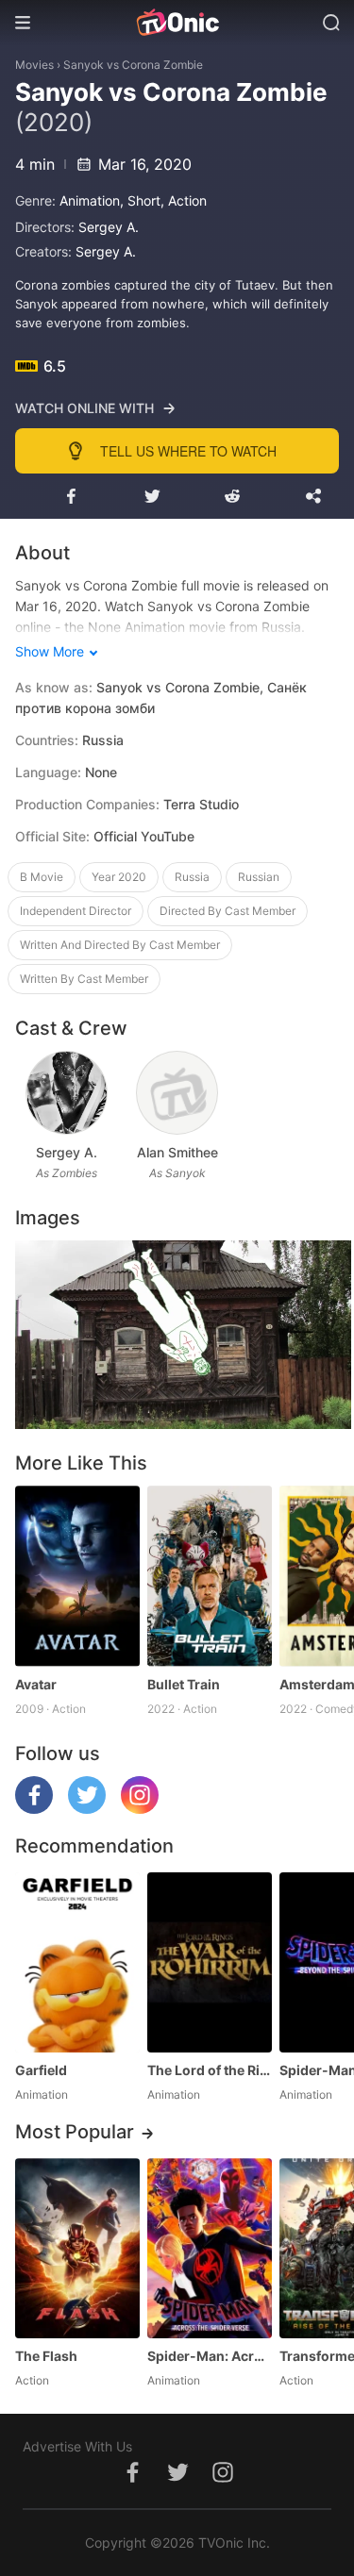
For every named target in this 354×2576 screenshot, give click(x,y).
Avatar (36, 1684)
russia (192, 877)
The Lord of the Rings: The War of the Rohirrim (210, 2070)
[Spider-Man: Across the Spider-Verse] (210, 2248)
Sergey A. (109, 227)
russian (259, 877)
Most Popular (75, 2132)
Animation (90, 200)
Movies (34, 65)
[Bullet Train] (210, 1576)
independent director (76, 911)
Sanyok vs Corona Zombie (133, 65)
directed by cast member (228, 911)
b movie (42, 877)
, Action (184, 200)
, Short (140, 200)
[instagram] (140, 1809)
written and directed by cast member (120, 945)
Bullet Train (184, 1684)
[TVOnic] (177, 23)
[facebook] (34, 1809)
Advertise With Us (77, 2446)
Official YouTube (144, 836)
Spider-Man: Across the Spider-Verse (210, 2356)
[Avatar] (77, 1576)
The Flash (46, 2356)
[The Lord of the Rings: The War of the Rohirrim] (210, 1962)
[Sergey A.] (67, 1093)
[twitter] (87, 1809)
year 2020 (119, 877)
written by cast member (84, 979)
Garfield (41, 2070)
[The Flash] (77, 2248)
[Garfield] (77, 1962)
